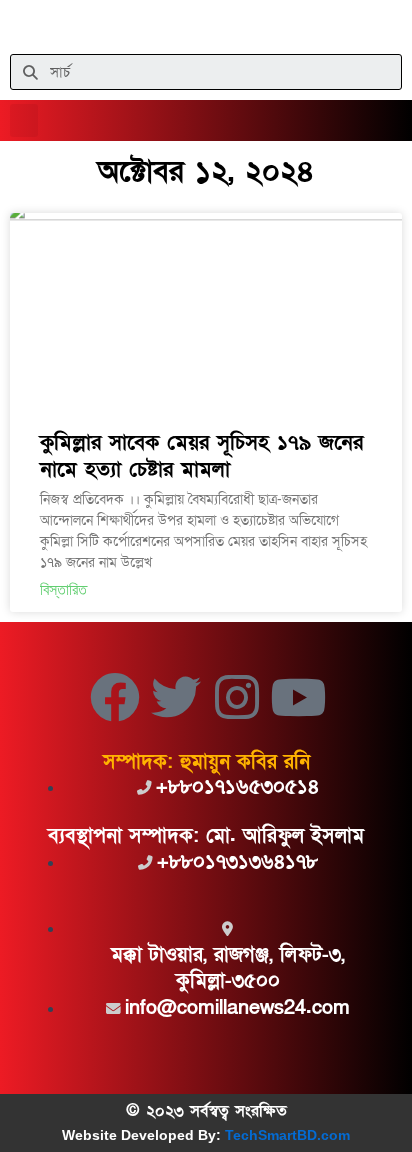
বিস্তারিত (63, 589)
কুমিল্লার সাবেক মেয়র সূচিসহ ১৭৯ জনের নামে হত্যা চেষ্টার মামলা (201, 456)
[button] (24, 120)
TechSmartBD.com (287, 1135)
